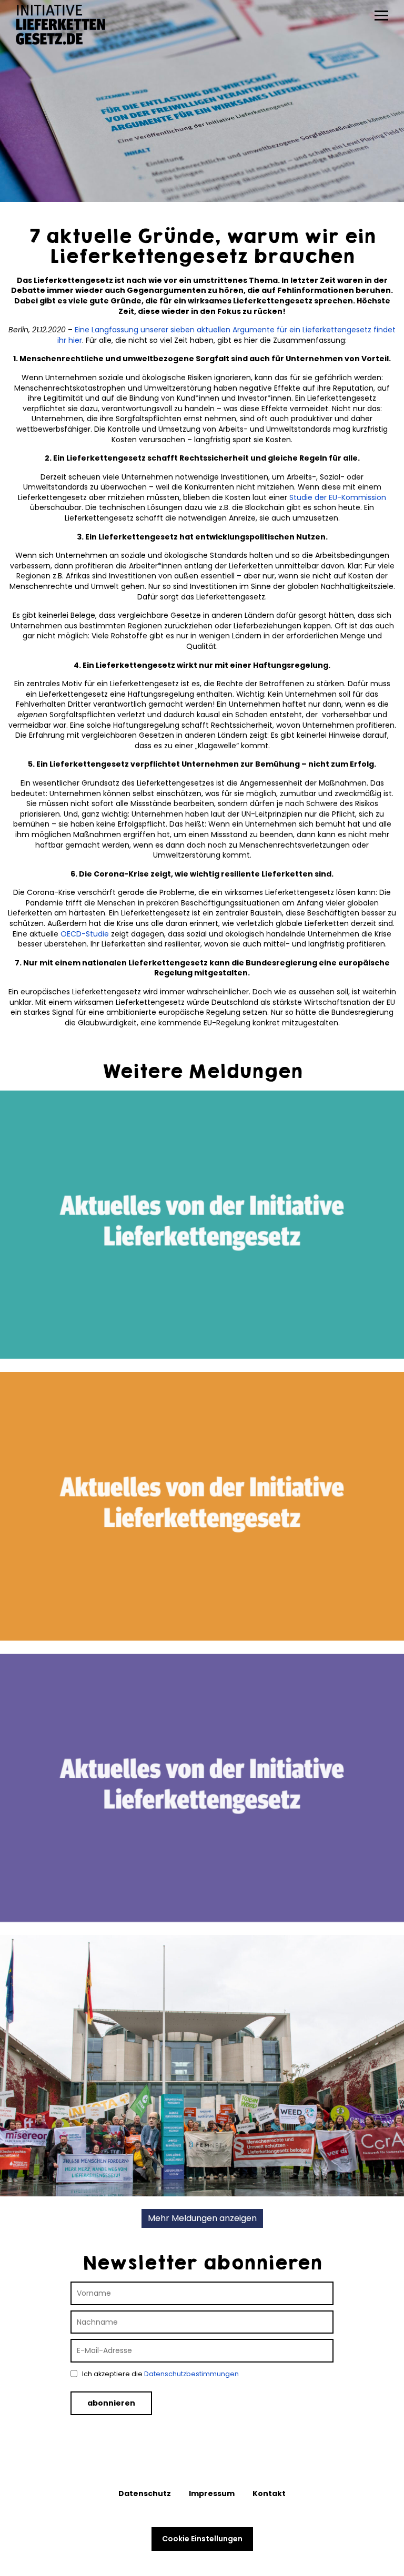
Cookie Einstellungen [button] (202, 2539)
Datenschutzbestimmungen (191, 2374)
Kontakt (269, 2493)
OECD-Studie (85, 934)
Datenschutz (145, 2493)
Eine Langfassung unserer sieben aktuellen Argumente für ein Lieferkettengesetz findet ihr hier (226, 335)
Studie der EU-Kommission (338, 497)
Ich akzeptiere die (160, 2374)
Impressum (212, 2493)
